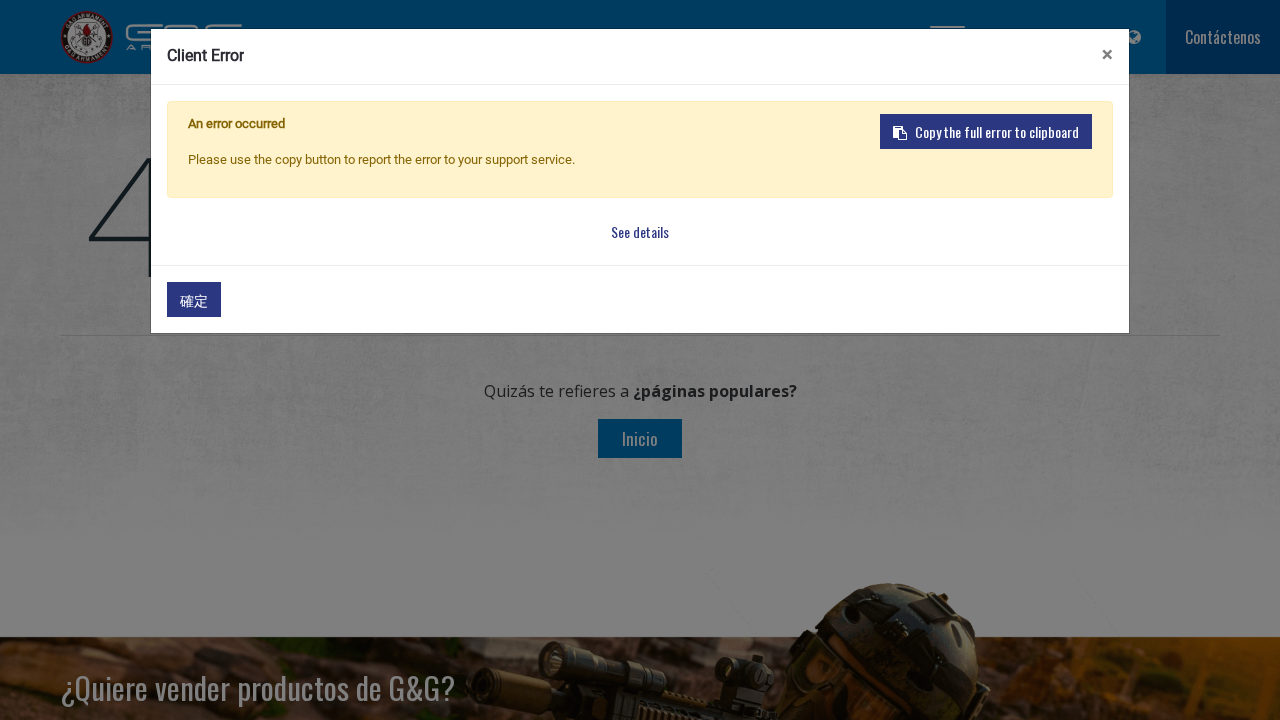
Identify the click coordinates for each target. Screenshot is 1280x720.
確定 (194, 299)
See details (640, 231)
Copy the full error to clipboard (997, 131)
